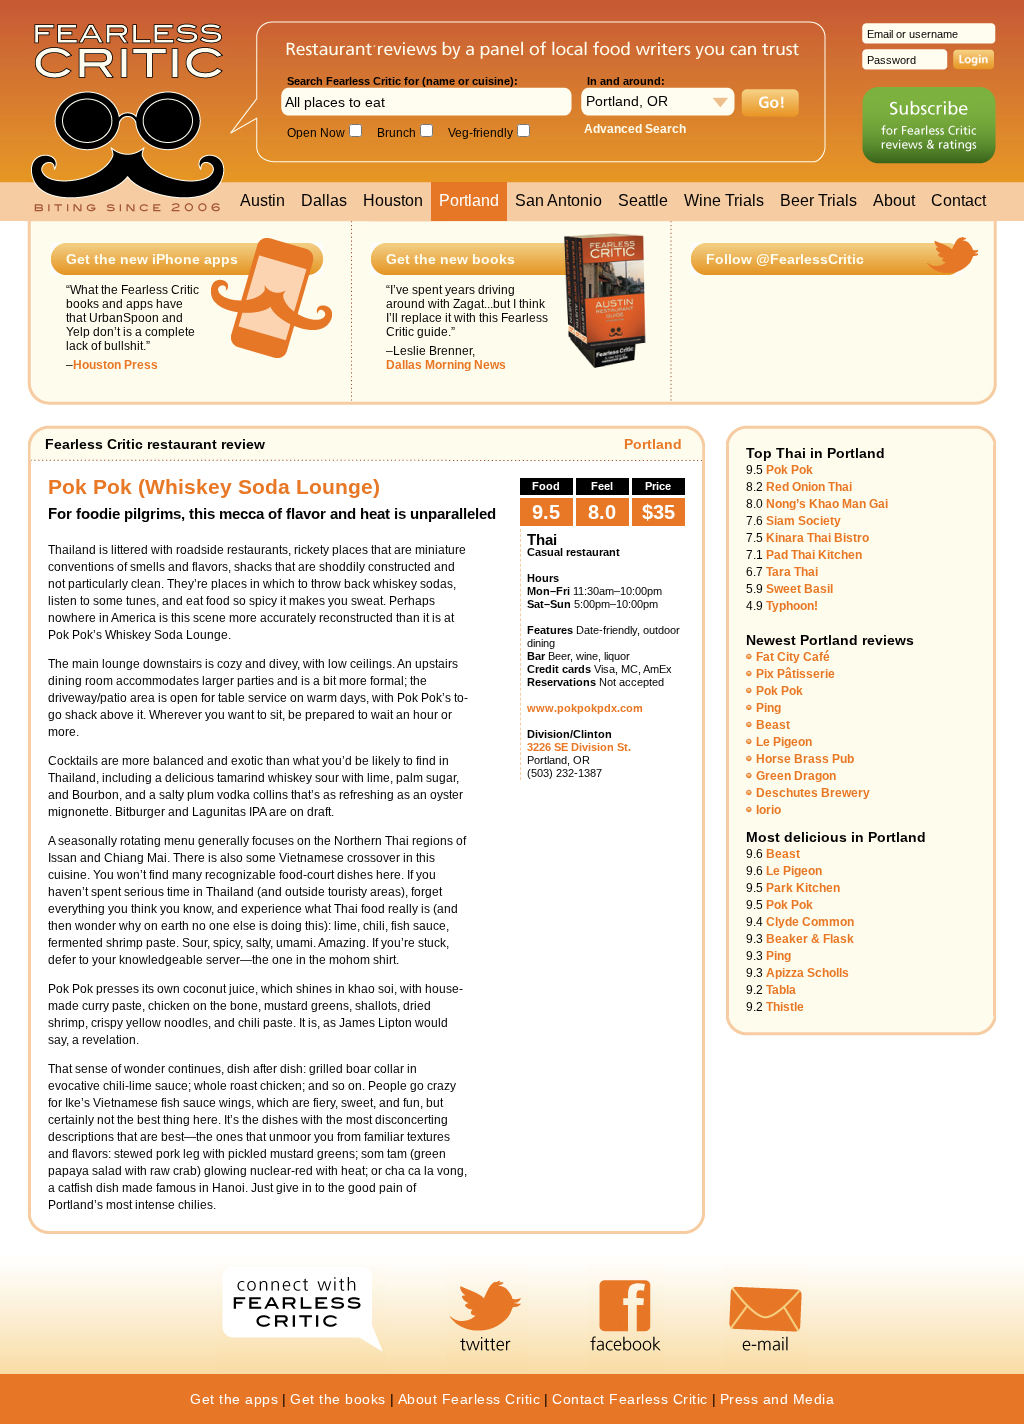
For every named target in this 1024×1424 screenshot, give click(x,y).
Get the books (338, 1399)
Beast (773, 725)
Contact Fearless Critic (630, 1399)
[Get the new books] (604, 366)
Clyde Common (810, 922)
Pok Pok (789, 470)
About (894, 200)
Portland (469, 200)
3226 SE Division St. (579, 747)
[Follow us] (952, 271)
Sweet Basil (799, 589)
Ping (768, 708)
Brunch (392, 133)
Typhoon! (792, 606)
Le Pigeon (784, 742)
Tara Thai (792, 572)
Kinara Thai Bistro (817, 538)
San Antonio (558, 200)
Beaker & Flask (810, 939)
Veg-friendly (476, 133)
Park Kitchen (803, 888)
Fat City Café (793, 657)
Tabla (781, 990)
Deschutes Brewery (813, 793)
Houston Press (115, 365)
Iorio (768, 810)
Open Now (313, 133)
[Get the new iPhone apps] (271, 356)
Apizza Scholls (807, 973)
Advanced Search (635, 129)
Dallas (324, 200)
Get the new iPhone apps (152, 259)
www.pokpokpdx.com (585, 708)
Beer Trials (818, 200)
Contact (958, 200)
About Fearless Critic (469, 1399)
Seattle (643, 200)
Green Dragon (796, 776)
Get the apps (234, 1399)
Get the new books (450, 259)
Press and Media (777, 1399)
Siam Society (803, 521)
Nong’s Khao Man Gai (827, 504)
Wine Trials (724, 200)
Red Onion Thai (809, 487)
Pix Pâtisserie (795, 674)
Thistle (785, 1007)
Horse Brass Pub (805, 759)
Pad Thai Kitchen (814, 555)
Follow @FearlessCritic (785, 259)
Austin (262, 200)
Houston (393, 200)
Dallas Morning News (446, 365)
